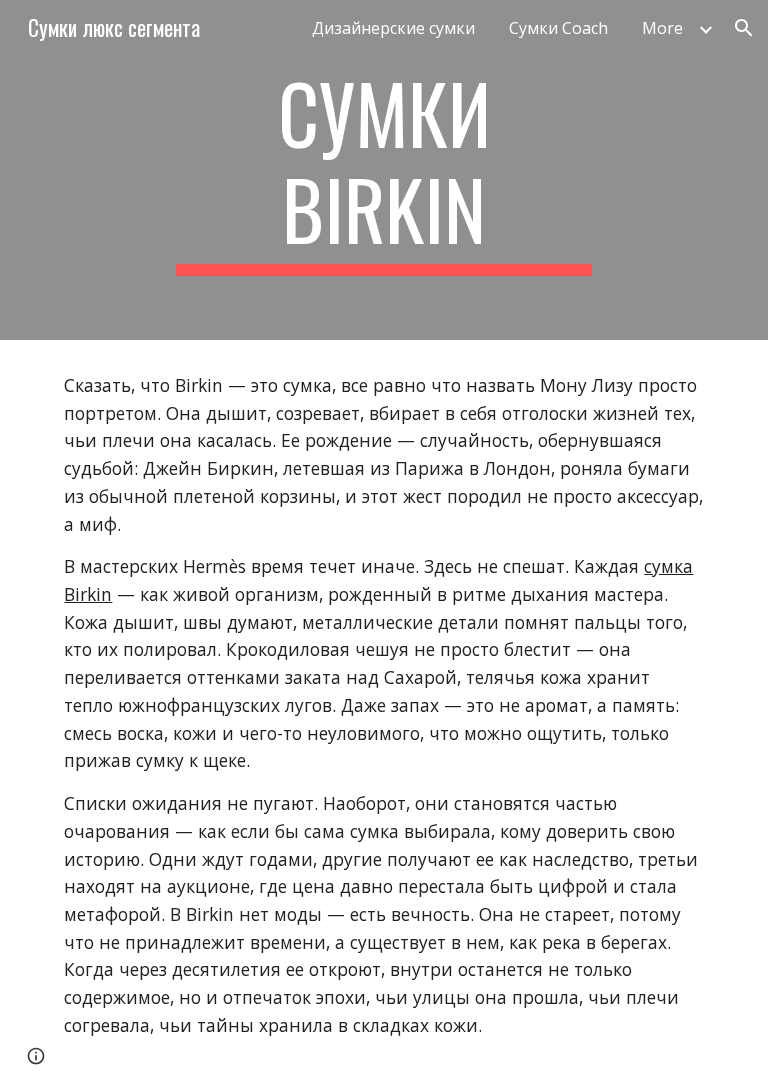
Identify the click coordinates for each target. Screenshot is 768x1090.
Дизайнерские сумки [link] (393, 28)
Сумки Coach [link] (558, 28)
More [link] (662, 28)
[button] (744, 28)
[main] (383, 170)
